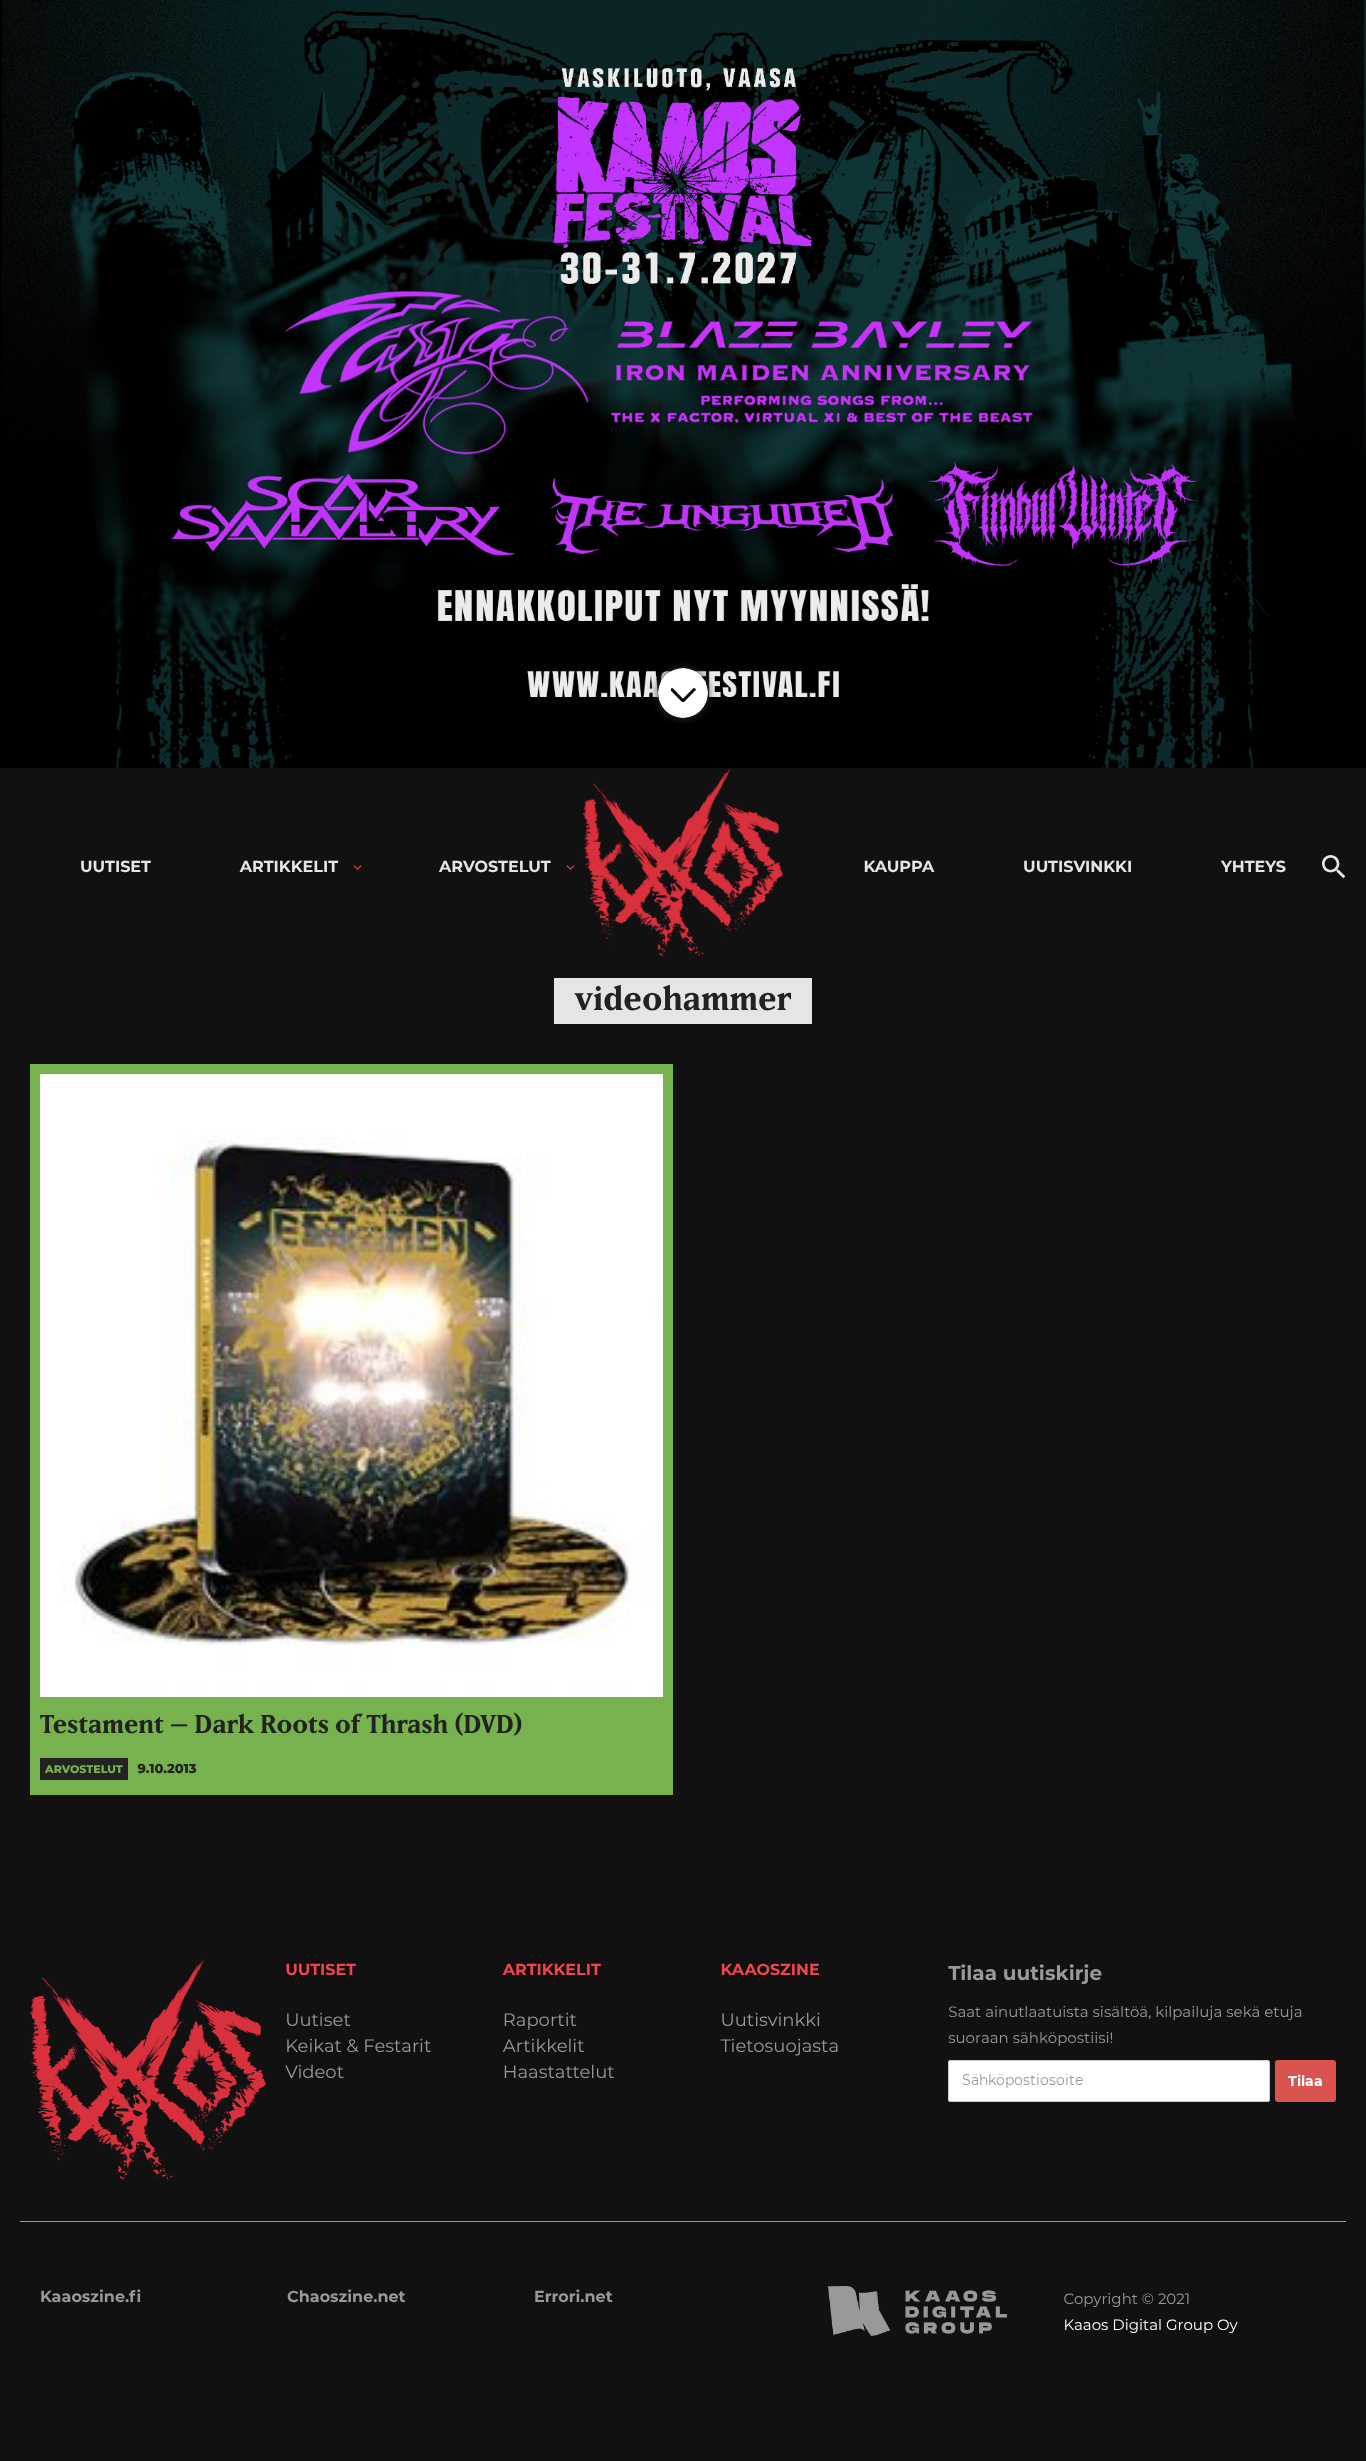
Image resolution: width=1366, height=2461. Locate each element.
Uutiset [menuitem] (115, 867)
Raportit (540, 2020)
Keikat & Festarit (358, 2046)
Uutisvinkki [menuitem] (1077, 867)
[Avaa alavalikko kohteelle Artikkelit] (357, 867)
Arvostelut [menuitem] (495, 867)
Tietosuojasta (780, 2046)
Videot (314, 2072)
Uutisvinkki (771, 2020)
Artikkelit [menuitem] (289, 867)
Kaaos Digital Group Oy (1151, 2324)
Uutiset (318, 2020)
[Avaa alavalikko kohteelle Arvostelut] (570, 867)
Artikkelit (544, 2046)
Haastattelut (559, 2072)
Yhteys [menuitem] (1253, 867)
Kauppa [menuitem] (898, 867)
